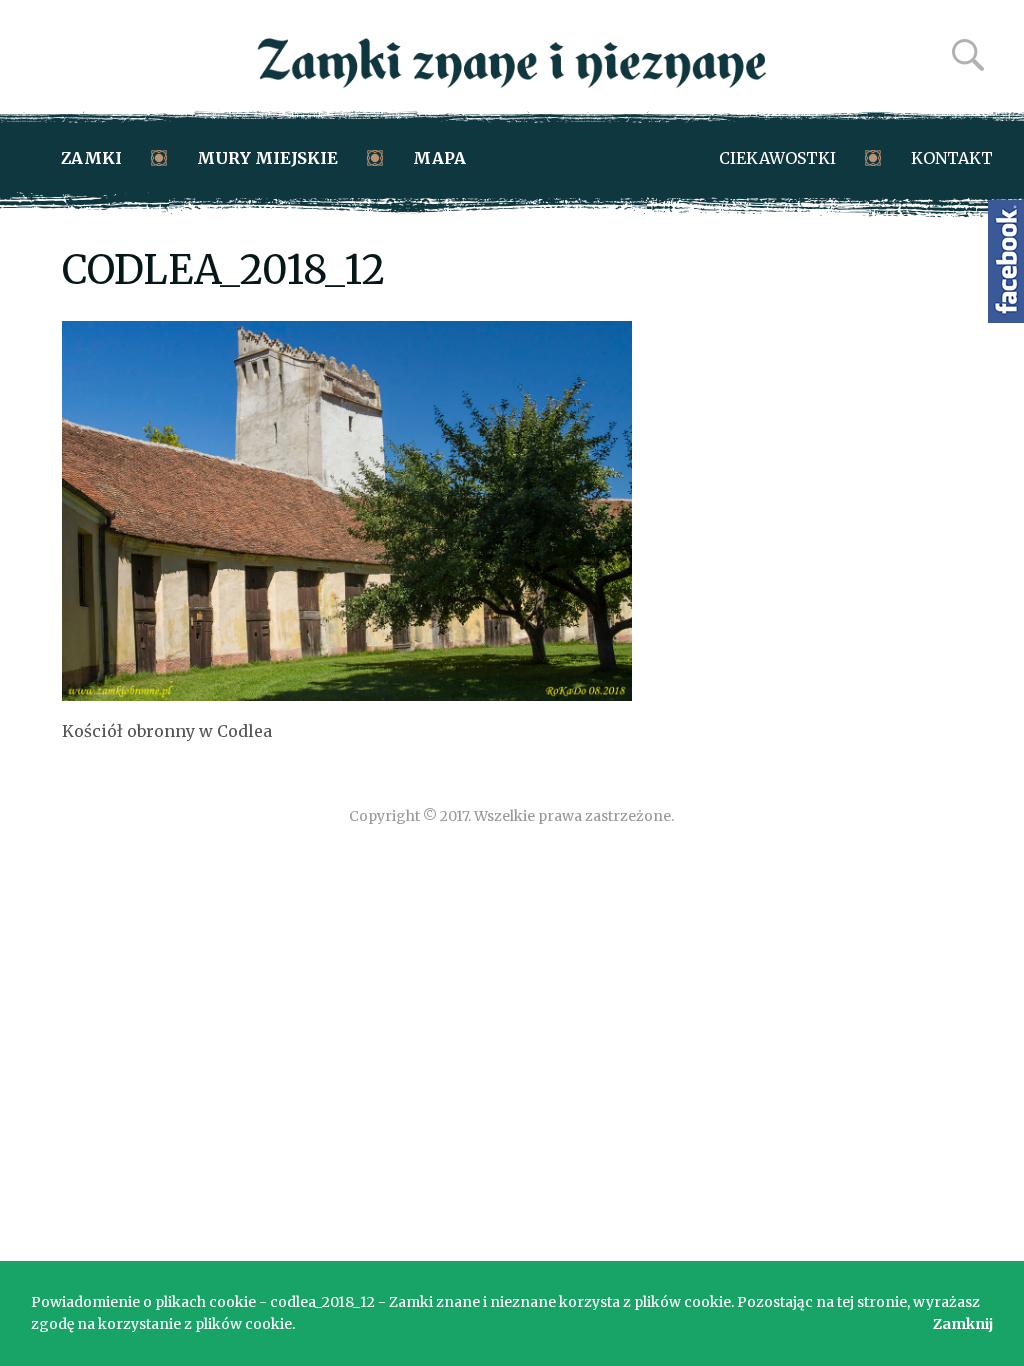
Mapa (439, 158)
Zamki (91, 158)
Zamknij (963, 1324)
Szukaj (968, 55)
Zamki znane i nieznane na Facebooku (1006, 261)
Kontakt (952, 158)
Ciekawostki (777, 158)
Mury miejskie (267, 158)
